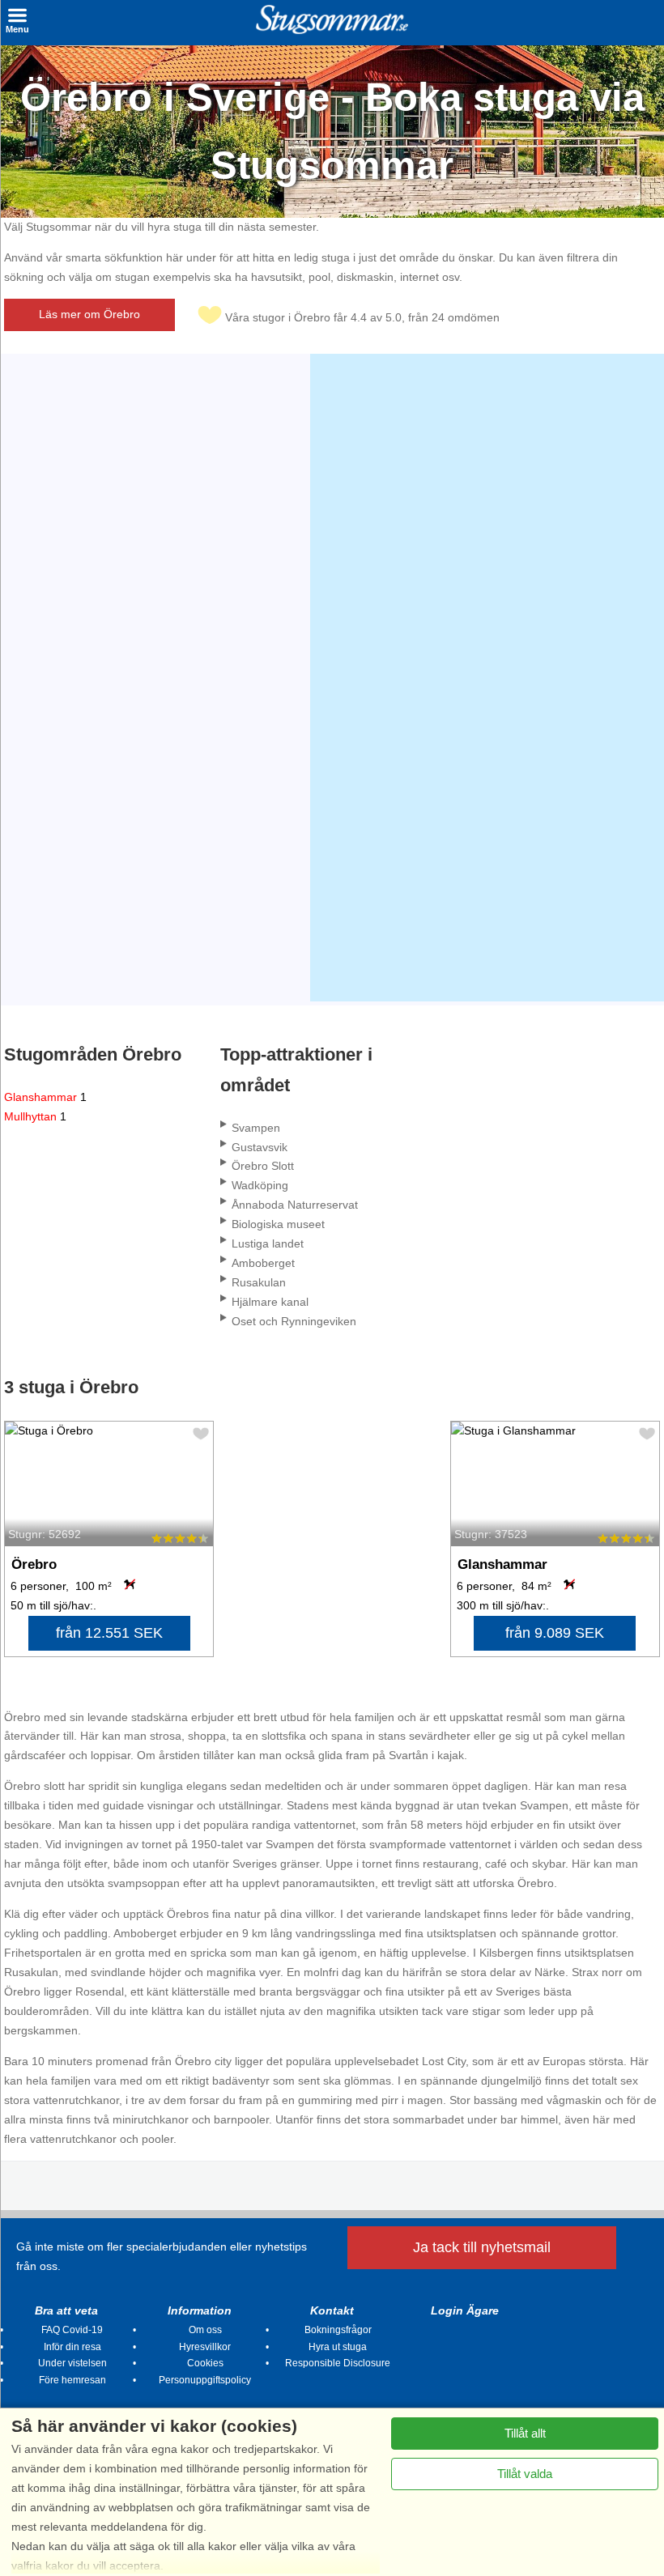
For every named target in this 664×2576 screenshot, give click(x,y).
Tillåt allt (525, 2433)
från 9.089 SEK (555, 1633)
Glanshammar (45, 1097)
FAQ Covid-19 (72, 2330)
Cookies (205, 2363)
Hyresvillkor (205, 2347)
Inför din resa (72, 2347)
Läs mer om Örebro (89, 314)
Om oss (205, 2330)
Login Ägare (465, 2310)
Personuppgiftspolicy (205, 2380)
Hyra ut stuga (338, 2347)
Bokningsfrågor (338, 2330)
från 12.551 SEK (109, 1633)
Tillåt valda (525, 2474)
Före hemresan (72, 2380)
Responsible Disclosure (338, 2363)
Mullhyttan (35, 1116)
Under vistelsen (72, 2363)
